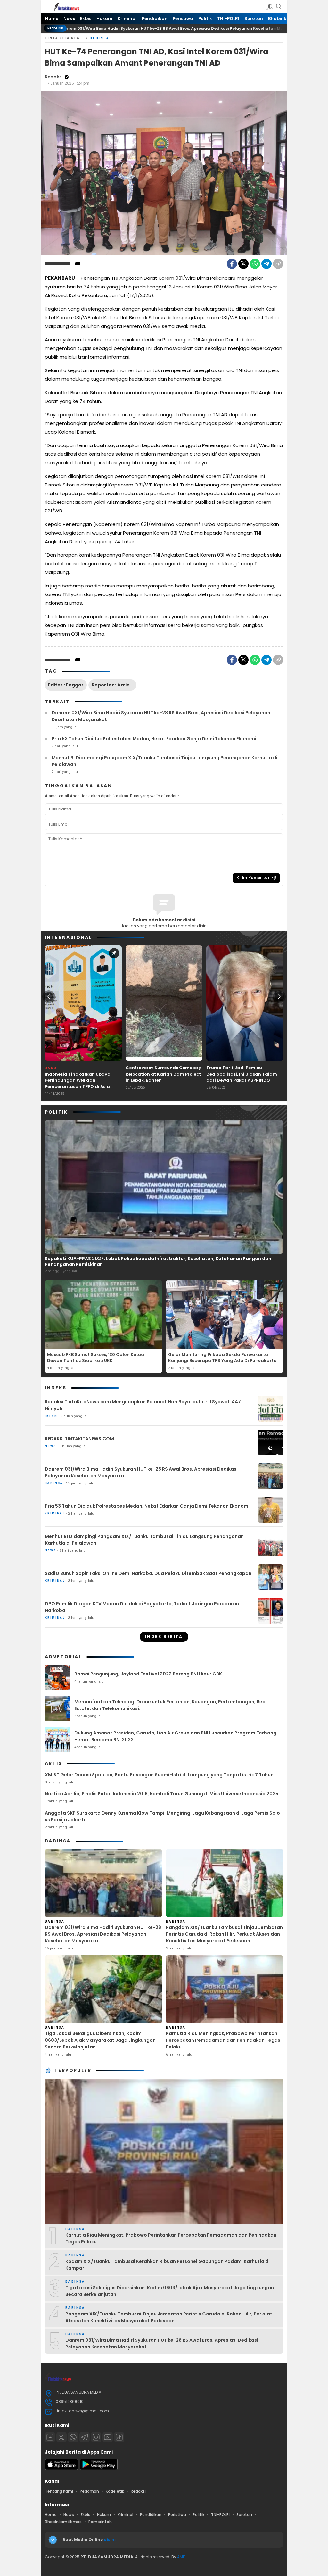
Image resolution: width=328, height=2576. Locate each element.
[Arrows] (49, 997)
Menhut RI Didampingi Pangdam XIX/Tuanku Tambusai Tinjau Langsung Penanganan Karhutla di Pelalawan (164, 761)
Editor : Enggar (66, 685)
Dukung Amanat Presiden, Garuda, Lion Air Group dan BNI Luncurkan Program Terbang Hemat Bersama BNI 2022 (175, 1736)
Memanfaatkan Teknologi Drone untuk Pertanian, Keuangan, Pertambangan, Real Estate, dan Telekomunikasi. (171, 1705)
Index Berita (164, 1637)
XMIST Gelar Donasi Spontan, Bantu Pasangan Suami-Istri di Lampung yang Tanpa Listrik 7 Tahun (159, 1775)
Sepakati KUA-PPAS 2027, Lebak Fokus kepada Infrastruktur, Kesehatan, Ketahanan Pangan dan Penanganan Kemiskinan (158, 1261)
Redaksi (54, 77)
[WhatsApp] (255, 264)
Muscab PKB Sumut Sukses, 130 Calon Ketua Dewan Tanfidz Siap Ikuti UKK (96, 1358)
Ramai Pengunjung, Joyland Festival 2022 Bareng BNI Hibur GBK (148, 1674)
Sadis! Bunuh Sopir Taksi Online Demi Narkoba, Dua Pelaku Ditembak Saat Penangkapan (148, 1573)
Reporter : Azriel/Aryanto (114, 685)
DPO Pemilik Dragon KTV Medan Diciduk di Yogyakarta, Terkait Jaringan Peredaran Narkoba (142, 1607)
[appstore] (61, 2468)
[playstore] (99, 2468)
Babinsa (100, 38)
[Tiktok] (119, 2437)
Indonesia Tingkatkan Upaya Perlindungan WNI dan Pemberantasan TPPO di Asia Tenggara (78, 1084)
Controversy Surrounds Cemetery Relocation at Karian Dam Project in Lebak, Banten (163, 1074)
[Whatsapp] (73, 2437)
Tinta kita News (64, 38)
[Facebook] (232, 264)
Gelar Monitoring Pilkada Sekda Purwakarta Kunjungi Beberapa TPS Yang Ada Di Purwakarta (222, 1358)
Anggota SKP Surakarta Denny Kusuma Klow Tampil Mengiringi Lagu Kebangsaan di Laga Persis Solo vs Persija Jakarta (162, 1816)
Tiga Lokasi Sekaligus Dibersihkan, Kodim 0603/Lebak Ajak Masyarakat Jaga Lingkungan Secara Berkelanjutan (100, 2040)
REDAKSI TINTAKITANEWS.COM (79, 1439)
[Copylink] (278, 264)
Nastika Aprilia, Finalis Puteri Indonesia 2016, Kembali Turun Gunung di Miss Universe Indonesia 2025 (162, 1794)
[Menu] (48, 6)
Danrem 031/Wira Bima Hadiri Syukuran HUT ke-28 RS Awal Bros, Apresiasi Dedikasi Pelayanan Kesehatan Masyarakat (161, 716)
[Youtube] (108, 2437)
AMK (181, 2557)
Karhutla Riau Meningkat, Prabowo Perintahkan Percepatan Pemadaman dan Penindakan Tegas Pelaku (223, 2040)
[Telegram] (266, 264)
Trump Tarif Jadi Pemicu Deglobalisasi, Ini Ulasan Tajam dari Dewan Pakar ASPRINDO (242, 1074)
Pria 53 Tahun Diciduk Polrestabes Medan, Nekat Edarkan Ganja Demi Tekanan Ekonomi (154, 739)
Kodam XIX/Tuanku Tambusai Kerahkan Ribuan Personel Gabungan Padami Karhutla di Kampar (168, 2265)
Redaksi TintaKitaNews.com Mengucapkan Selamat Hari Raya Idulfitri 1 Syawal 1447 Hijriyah (143, 1405)
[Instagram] (96, 2437)
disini (110, 2540)
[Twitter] (243, 264)
